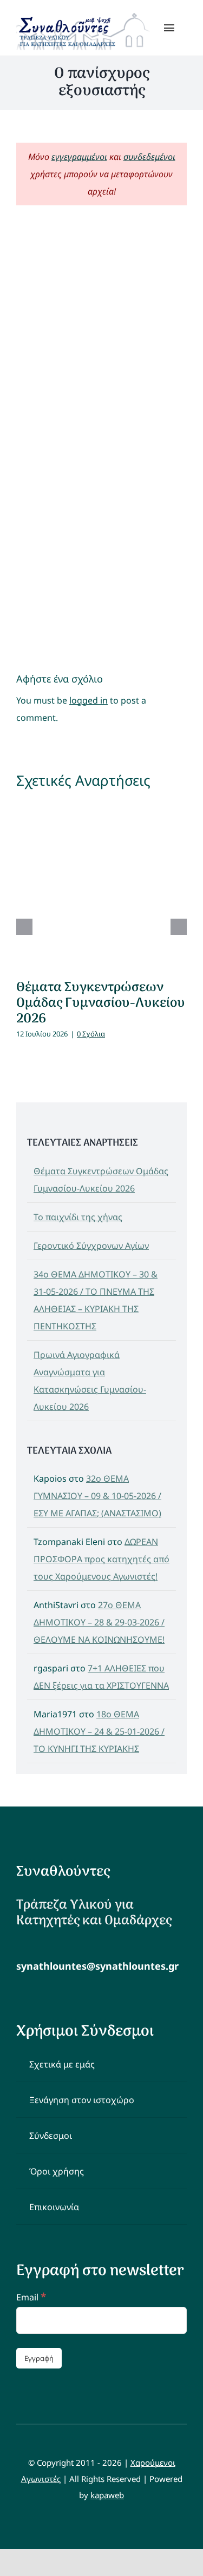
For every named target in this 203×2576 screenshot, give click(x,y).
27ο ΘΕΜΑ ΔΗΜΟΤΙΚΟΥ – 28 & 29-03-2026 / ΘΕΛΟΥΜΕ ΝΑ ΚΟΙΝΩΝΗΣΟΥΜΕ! (99, 1622)
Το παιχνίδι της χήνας (78, 1217)
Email (31, 2297)
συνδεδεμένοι (149, 157)
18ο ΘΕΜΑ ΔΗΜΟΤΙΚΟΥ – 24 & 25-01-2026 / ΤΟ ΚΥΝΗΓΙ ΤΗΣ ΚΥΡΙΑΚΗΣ (99, 1731)
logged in (89, 700)
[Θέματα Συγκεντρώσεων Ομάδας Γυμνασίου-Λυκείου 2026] (101, 884)
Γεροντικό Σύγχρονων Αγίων (91, 1246)
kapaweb (107, 2495)
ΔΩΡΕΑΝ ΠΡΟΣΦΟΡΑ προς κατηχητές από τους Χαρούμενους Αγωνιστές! (101, 1559)
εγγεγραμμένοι (79, 157)
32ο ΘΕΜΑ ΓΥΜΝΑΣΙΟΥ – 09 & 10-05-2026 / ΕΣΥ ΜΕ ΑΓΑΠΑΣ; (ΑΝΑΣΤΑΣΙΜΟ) (97, 1496)
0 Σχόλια (91, 1034)
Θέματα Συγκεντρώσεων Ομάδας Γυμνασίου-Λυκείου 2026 (101, 1003)
